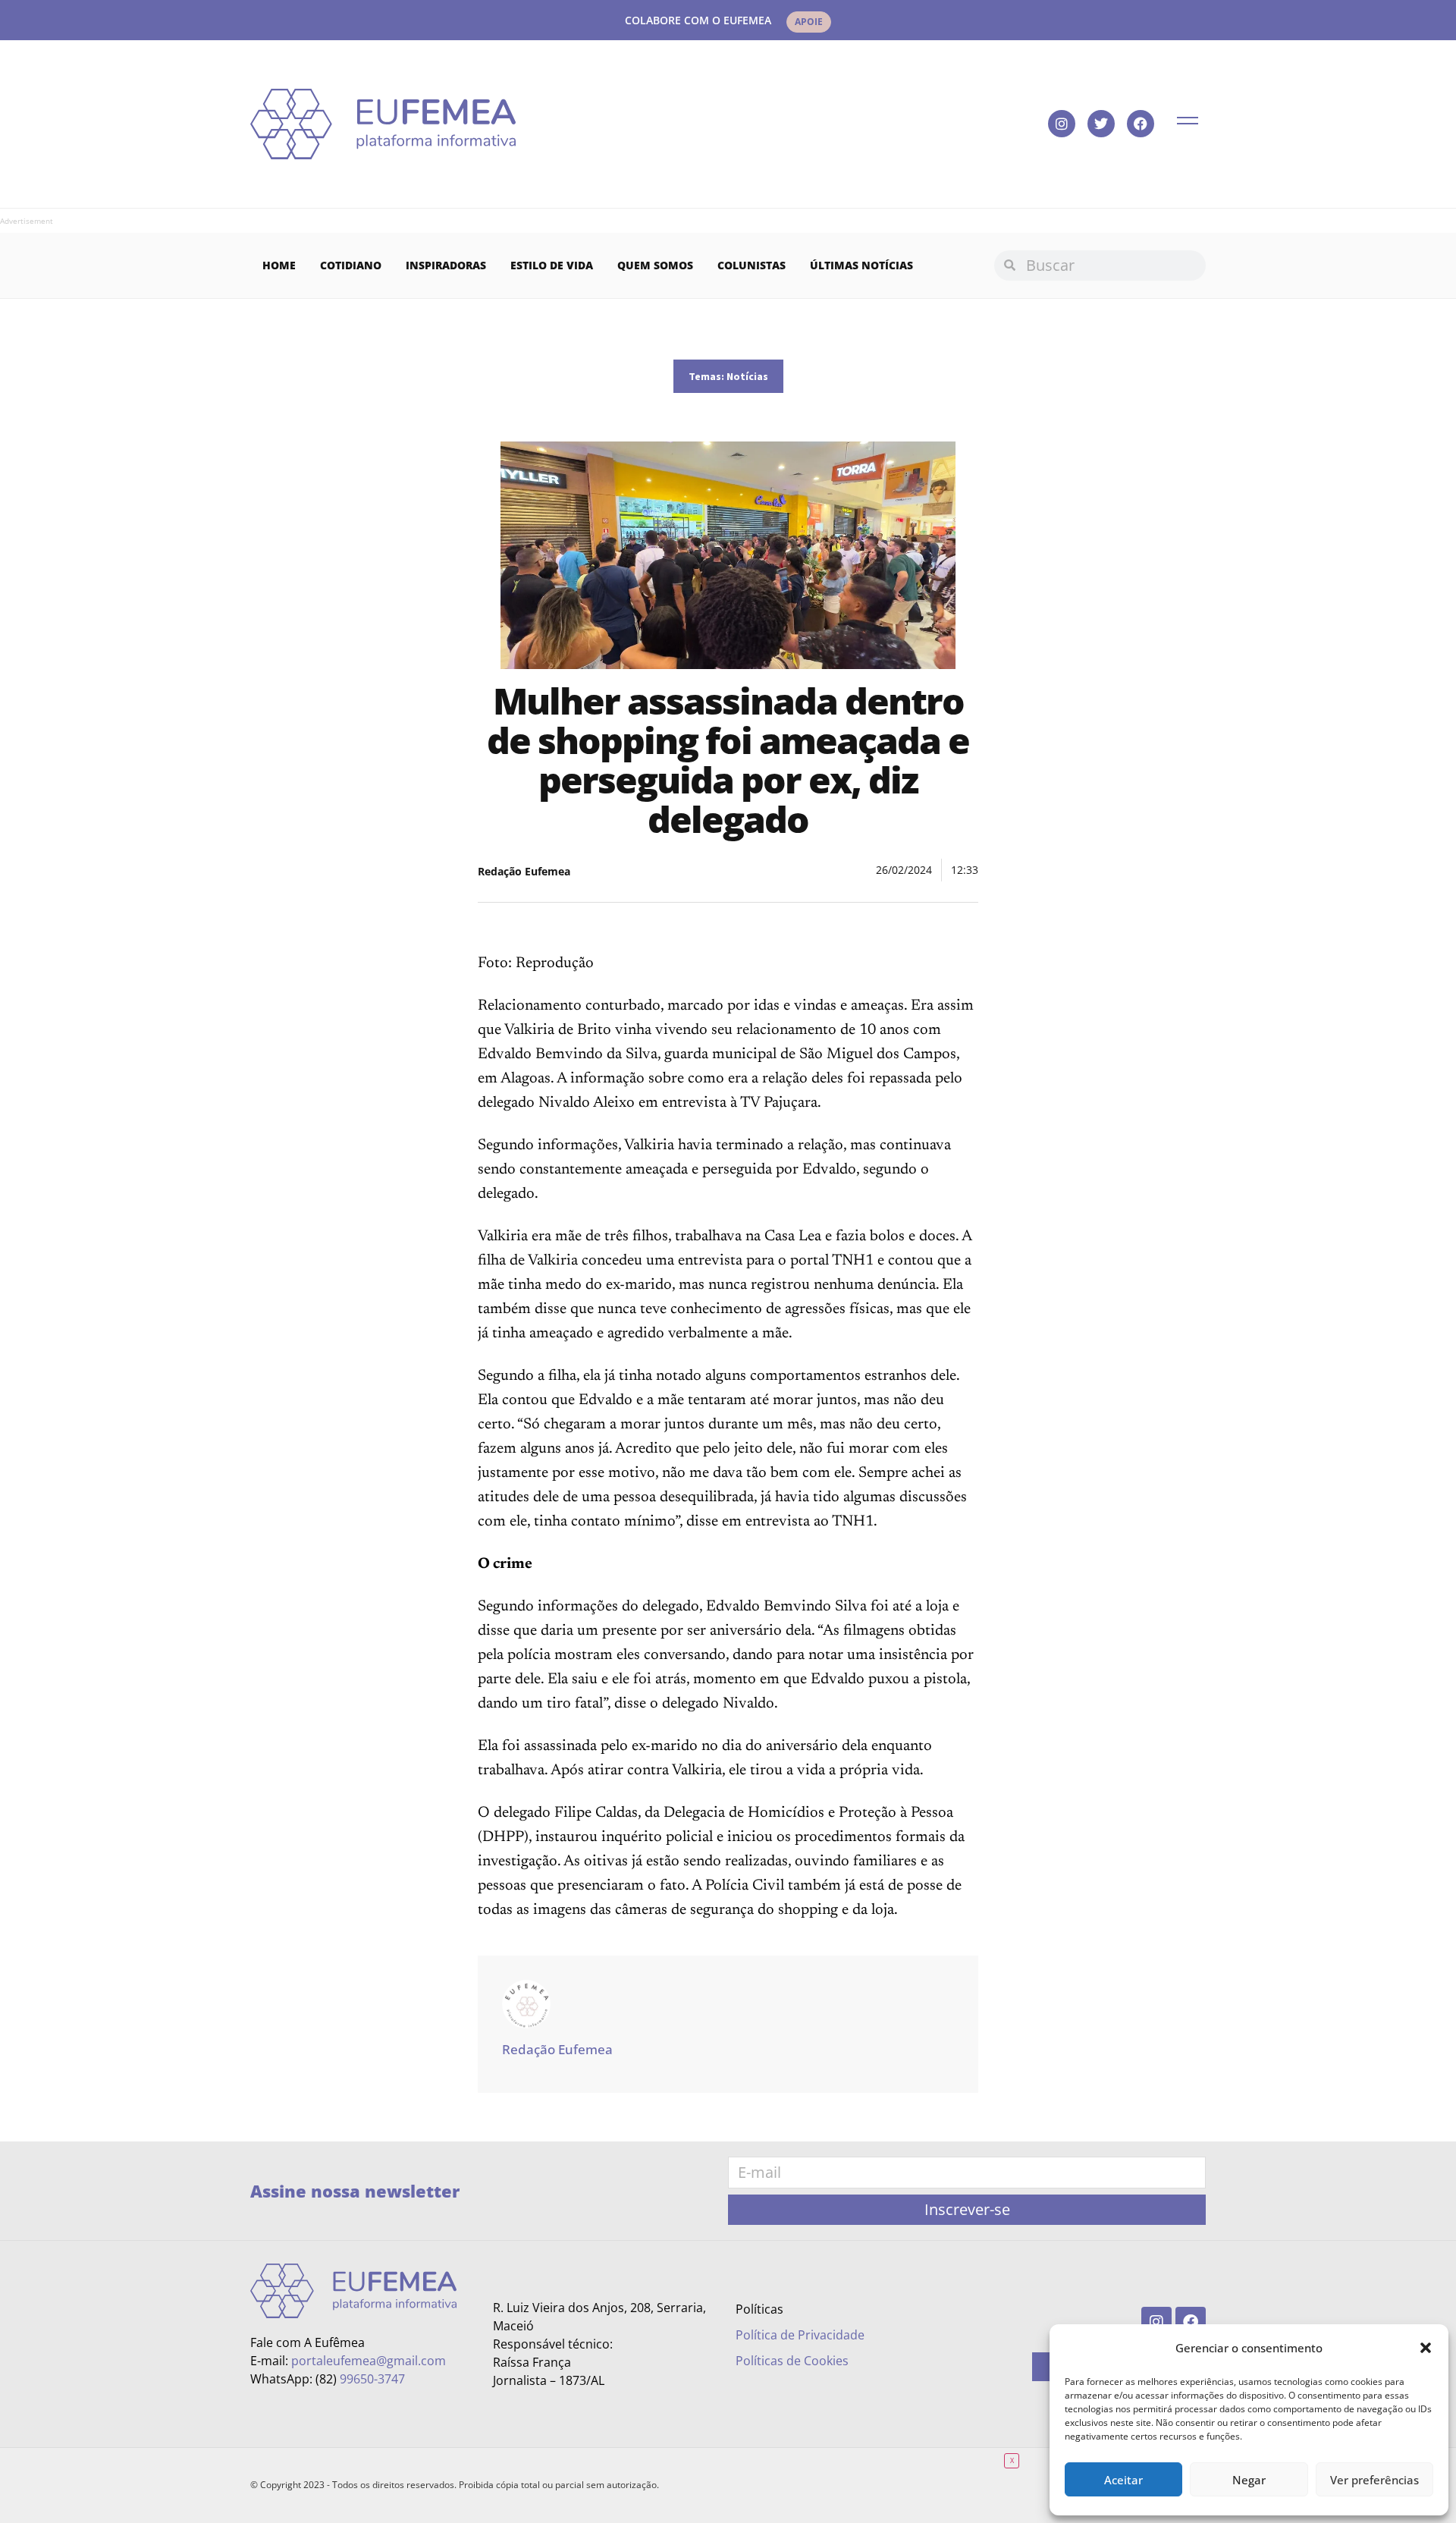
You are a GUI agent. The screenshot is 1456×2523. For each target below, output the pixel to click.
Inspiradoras (446, 265)
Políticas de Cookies (792, 2361)
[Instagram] (1062, 124)
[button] (1426, 2348)
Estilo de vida (552, 265)
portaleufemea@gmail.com (369, 2361)
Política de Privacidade (800, 2335)
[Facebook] (1141, 124)
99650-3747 (372, 2379)
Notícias (747, 376)
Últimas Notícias (861, 265)
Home (279, 265)
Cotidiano (351, 265)
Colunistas (752, 265)
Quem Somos (655, 265)
